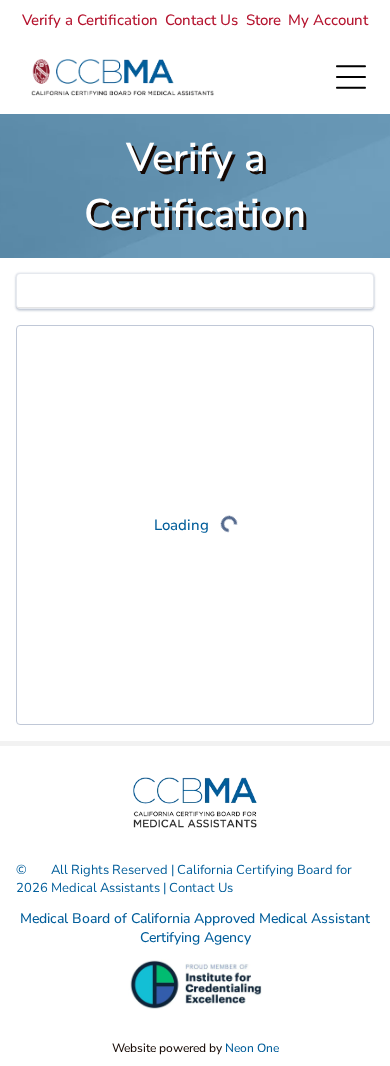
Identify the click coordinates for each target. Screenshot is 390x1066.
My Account (328, 20)
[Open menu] (351, 77)
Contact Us (201, 20)
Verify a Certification (90, 20)
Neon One (252, 1048)
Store (263, 20)
